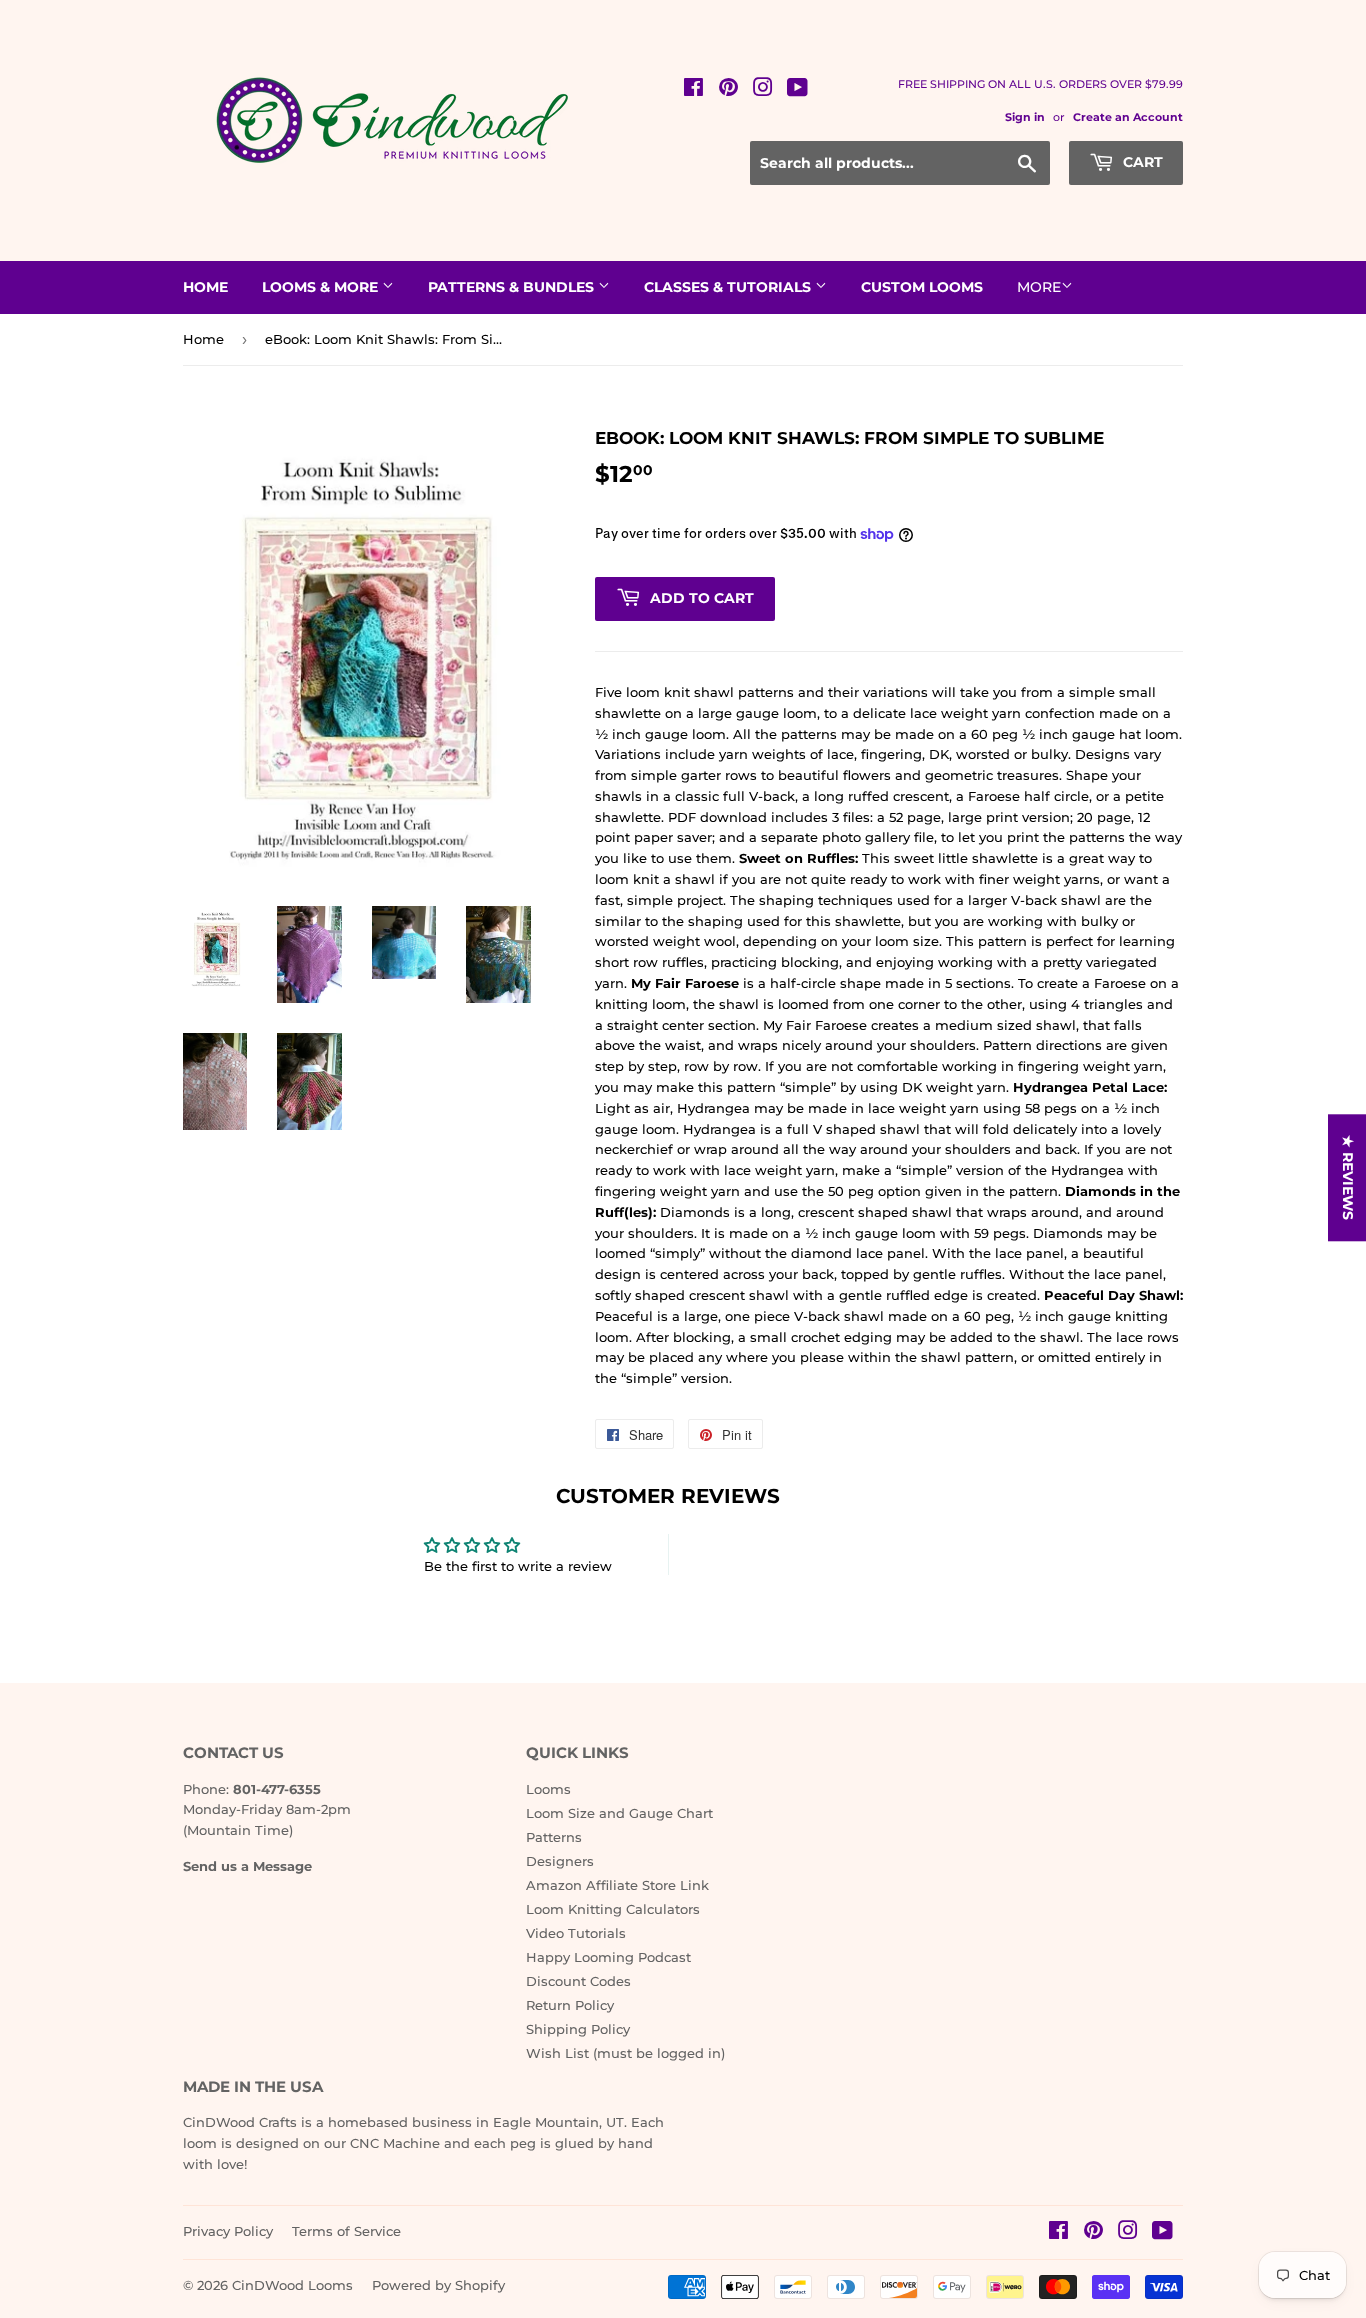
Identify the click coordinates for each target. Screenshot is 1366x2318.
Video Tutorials (576, 1933)
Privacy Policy (228, 2231)
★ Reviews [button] (1348, 1177)
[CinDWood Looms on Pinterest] (728, 90)
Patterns (554, 1837)
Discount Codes (578, 1981)
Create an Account (1128, 117)
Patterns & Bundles (513, 287)
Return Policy (570, 2005)
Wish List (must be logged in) (625, 2053)
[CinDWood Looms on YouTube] (797, 90)
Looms (548, 1789)
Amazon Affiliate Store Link (617, 1885)
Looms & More (322, 287)
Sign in (1025, 117)
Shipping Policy (578, 2029)
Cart (1141, 162)
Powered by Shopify (438, 2285)
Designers (560, 1861)
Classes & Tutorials (729, 287)
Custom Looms (922, 287)
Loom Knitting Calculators (613, 1909)
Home (205, 287)
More (1039, 287)
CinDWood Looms (292, 2285)
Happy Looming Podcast (608, 1957)
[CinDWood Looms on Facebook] (693, 90)
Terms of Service (346, 2231)
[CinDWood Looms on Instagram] (763, 90)
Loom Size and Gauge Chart (619, 1813)
